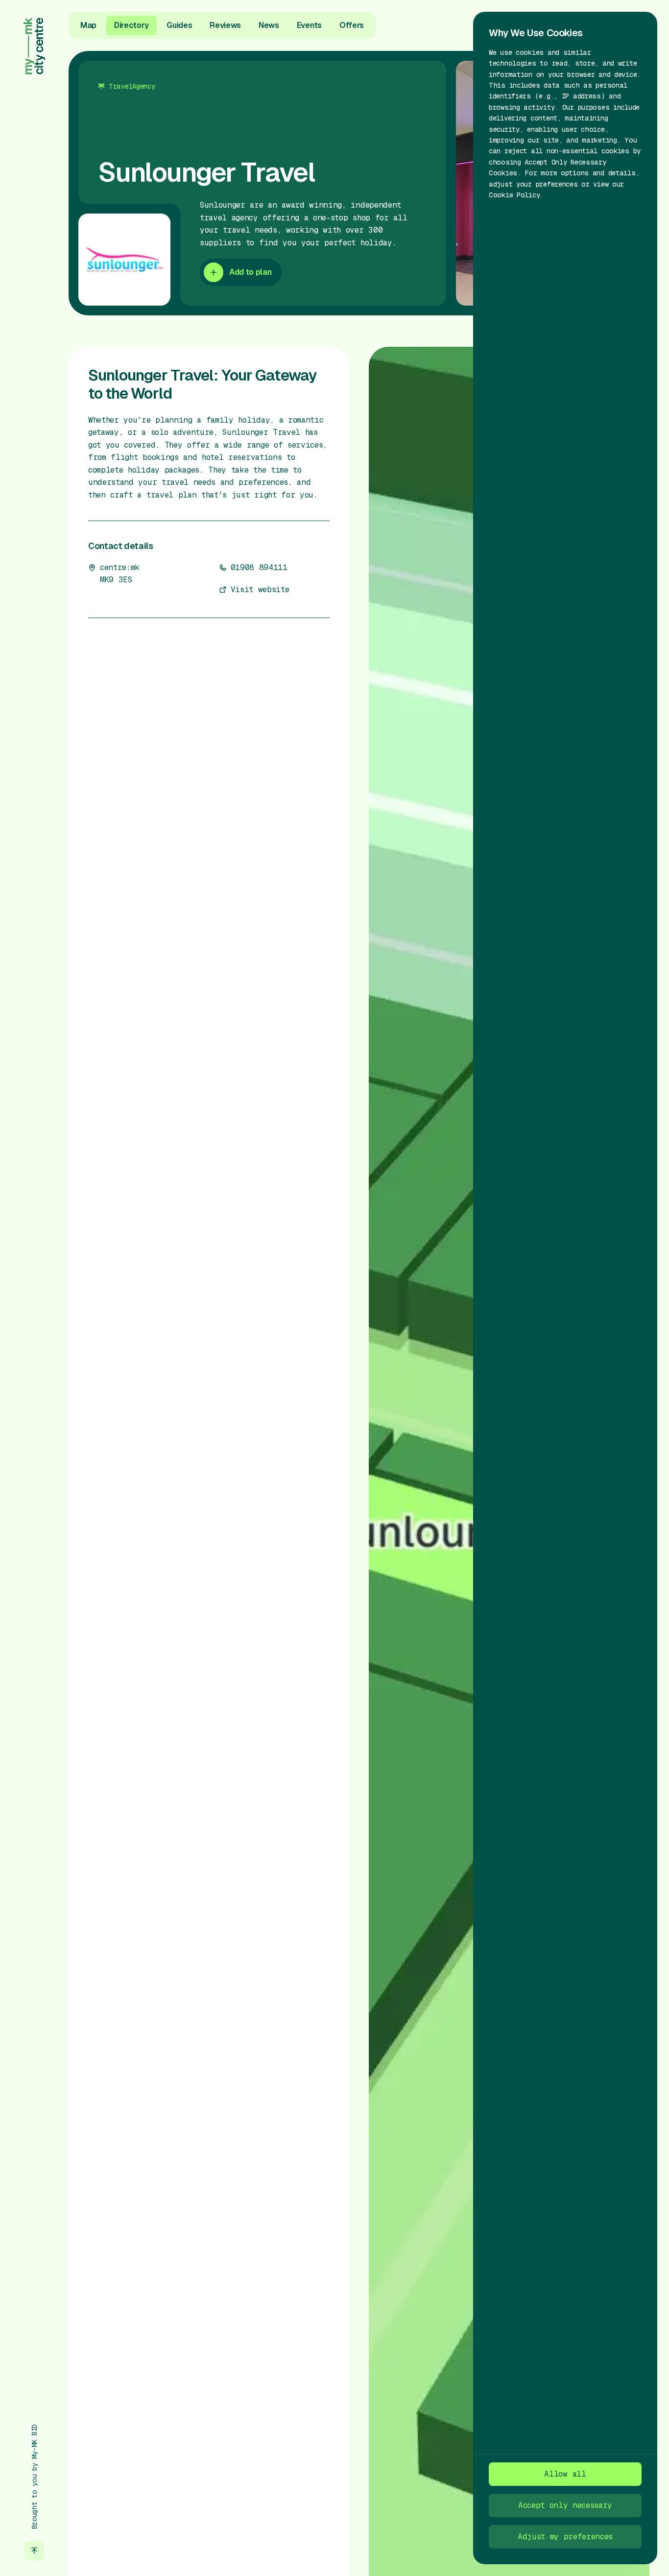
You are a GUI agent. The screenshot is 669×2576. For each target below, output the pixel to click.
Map (88, 25)
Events (309, 25)
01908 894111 (259, 567)
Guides (179, 25)
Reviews (225, 25)
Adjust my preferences (565, 2537)
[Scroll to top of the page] (34, 2551)
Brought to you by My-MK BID (34, 2477)
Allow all (565, 2474)
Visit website (260, 589)
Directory (131, 25)
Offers (352, 25)
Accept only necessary (565, 2505)
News (269, 25)
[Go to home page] (34, 46)
